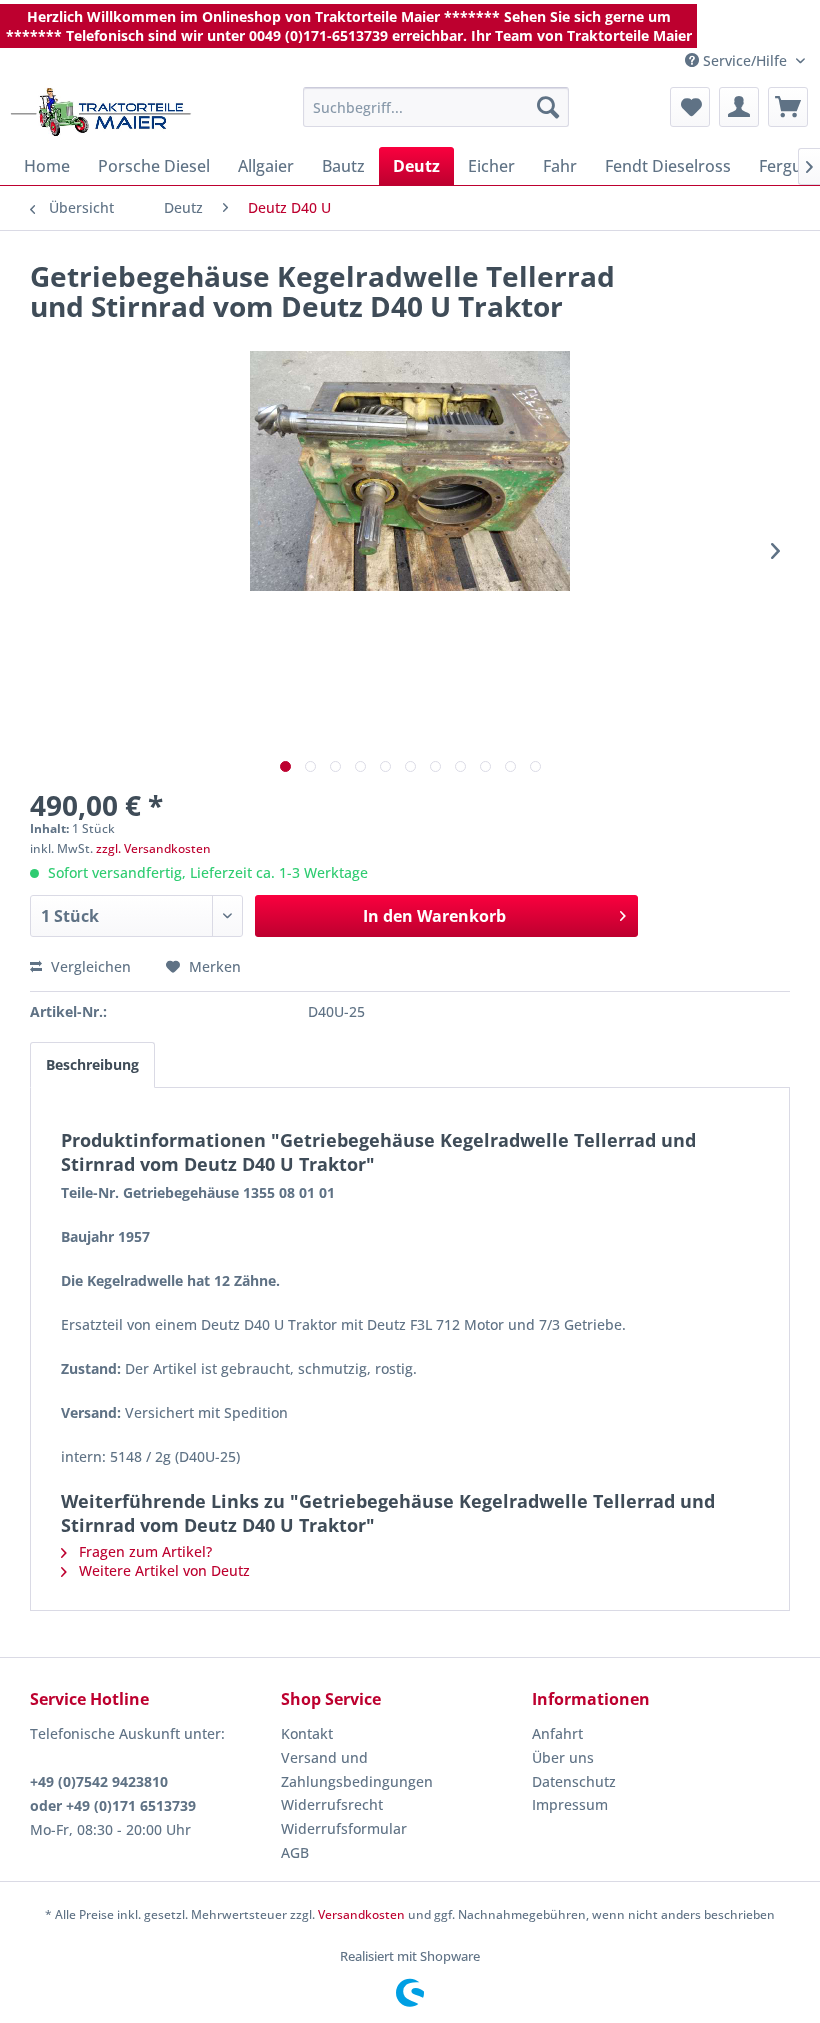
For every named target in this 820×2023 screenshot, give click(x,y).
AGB (295, 1852)
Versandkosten (361, 1914)
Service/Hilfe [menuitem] (745, 60)
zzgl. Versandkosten (153, 848)
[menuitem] (436, 107)
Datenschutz (574, 1781)
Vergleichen (89, 966)
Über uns (563, 1757)
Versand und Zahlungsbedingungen (357, 1769)
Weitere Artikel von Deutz (162, 1570)
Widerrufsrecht (332, 1804)
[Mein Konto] (739, 107)
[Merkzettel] (690, 107)
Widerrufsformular (344, 1828)
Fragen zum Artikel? (143, 1551)
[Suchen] (548, 107)
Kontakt (307, 1733)
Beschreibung (92, 1064)
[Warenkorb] (788, 107)
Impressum (570, 1804)
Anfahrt (557, 1733)
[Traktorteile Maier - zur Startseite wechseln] (101, 112)
